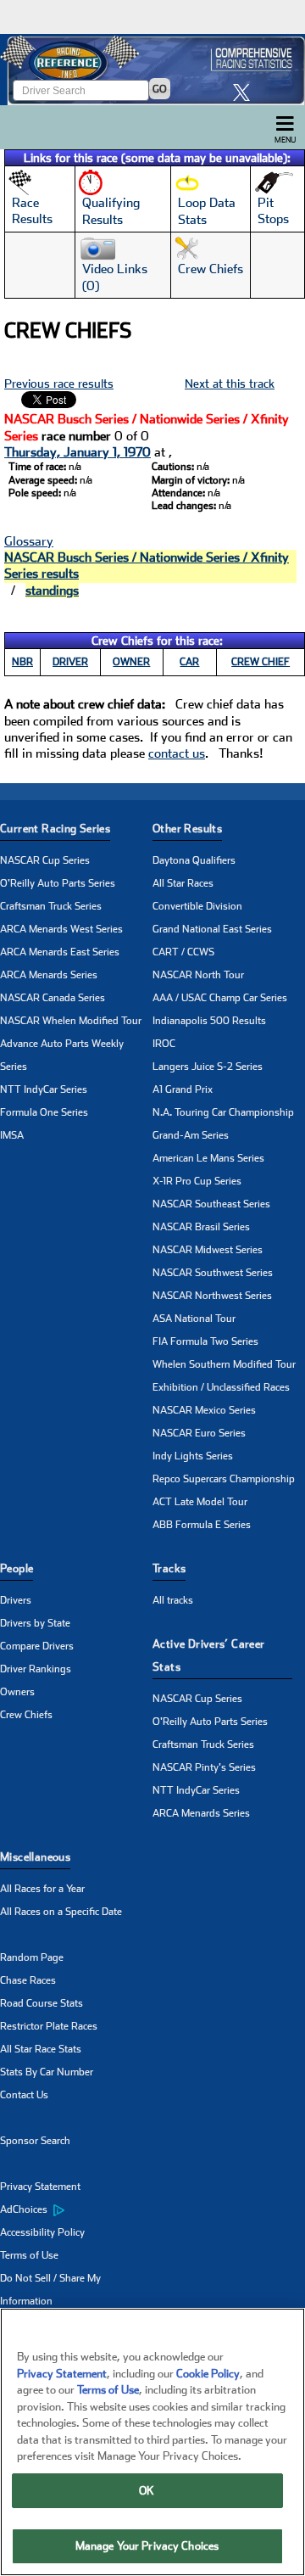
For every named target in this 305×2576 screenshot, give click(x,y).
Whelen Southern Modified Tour (224, 1364)
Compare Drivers (37, 1646)
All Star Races (183, 883)
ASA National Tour (194, 1319)
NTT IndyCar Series (44, 1089)
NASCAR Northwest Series (212, 1296)
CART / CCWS (183, 952)
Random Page (32, 1957)
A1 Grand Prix (183, 1089)
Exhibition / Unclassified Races (221, 1387)
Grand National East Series (212, 929)
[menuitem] (76, 2210)
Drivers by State (35, 1623)
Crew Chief (261, 662)
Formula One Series (44, 1112)
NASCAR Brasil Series (201, 1227)
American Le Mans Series (208, 1158)
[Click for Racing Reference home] (152, 70)
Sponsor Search (35, 2141)
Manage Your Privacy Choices (147, 2546)
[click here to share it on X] (246, 92)
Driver (70, 662)
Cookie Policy (208, 2374)
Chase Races (28, 1980)
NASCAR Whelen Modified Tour (71, 1021)
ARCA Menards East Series (60, 952)
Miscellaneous (35, 1857)
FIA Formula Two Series (205, 1341)
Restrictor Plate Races (49, 2026)
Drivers (16, 1600)
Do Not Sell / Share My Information (50, 2290)
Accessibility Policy (42, 2232)
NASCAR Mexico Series (204, 1410)
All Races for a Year (42, 1889)
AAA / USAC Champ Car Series (220, 998)
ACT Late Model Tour (200, 1502)
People (17, 1568)
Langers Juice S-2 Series (208, 1067)
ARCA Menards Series (49, 975)
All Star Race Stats (41, 2049)
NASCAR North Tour (198, 975)
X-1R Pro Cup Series (197, 1181)
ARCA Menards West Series (61, 929)
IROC (164, 1044)
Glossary (29, 541)
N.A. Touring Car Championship (223, 1112)
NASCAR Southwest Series (213, 1273)
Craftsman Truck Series (51, 906)
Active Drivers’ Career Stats (209, 1655)
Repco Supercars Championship (224, 1479)
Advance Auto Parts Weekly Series (62, 1055)
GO (160, 89)
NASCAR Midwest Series (208, 1250)
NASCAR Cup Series (45, 860)
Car (189, 662)
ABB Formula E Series (202, 1525)
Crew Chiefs (26, 1715)
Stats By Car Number (47, 2072)
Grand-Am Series (191, 1135)
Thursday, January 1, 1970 (78, 452)
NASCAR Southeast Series (211, 1204)
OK (147, 2491)
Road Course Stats (42, 2003)
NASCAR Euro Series (199, 1433)
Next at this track (230, 384)
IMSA (12, 1135)
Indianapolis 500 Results (209, 1021)
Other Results (187, 829)
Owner (131, 662)
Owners (17, 1692)
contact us (177, 753)
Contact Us (24, 2095)
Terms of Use (29, 2255)
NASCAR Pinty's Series (204, 1767)
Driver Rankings (36, 1669)
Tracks (169, 1568)
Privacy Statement (40, 2187)
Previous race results (59, 384)
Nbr (22, 662)
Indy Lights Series (193, 1456)
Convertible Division (197, 906)
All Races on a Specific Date (61, 1912)
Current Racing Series (55, 829)
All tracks (173, 1600)
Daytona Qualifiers (194, 860)
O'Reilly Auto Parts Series (58, 883)
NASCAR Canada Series (53, 998)
